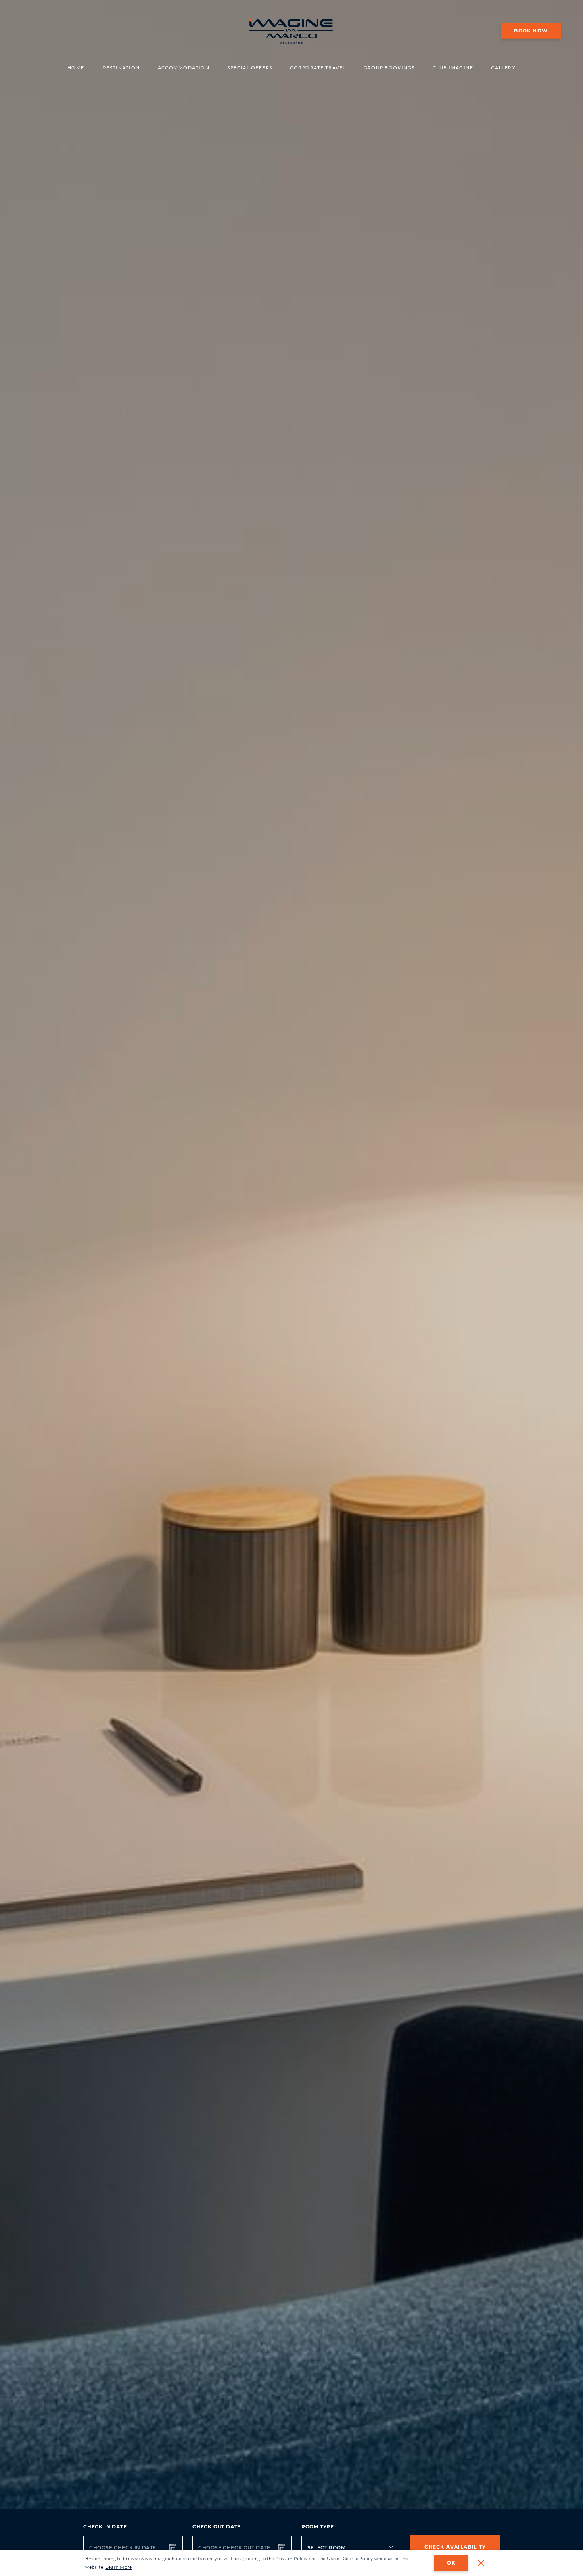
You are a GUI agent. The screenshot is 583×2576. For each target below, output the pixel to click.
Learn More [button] (119, 2567)
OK (451, 2563)
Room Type (318, 2527)
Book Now (531, 30)
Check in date (105, 2527)
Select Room (327, 2548)
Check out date (217, 2527)
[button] (481, 2563)
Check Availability (455, 2547)
